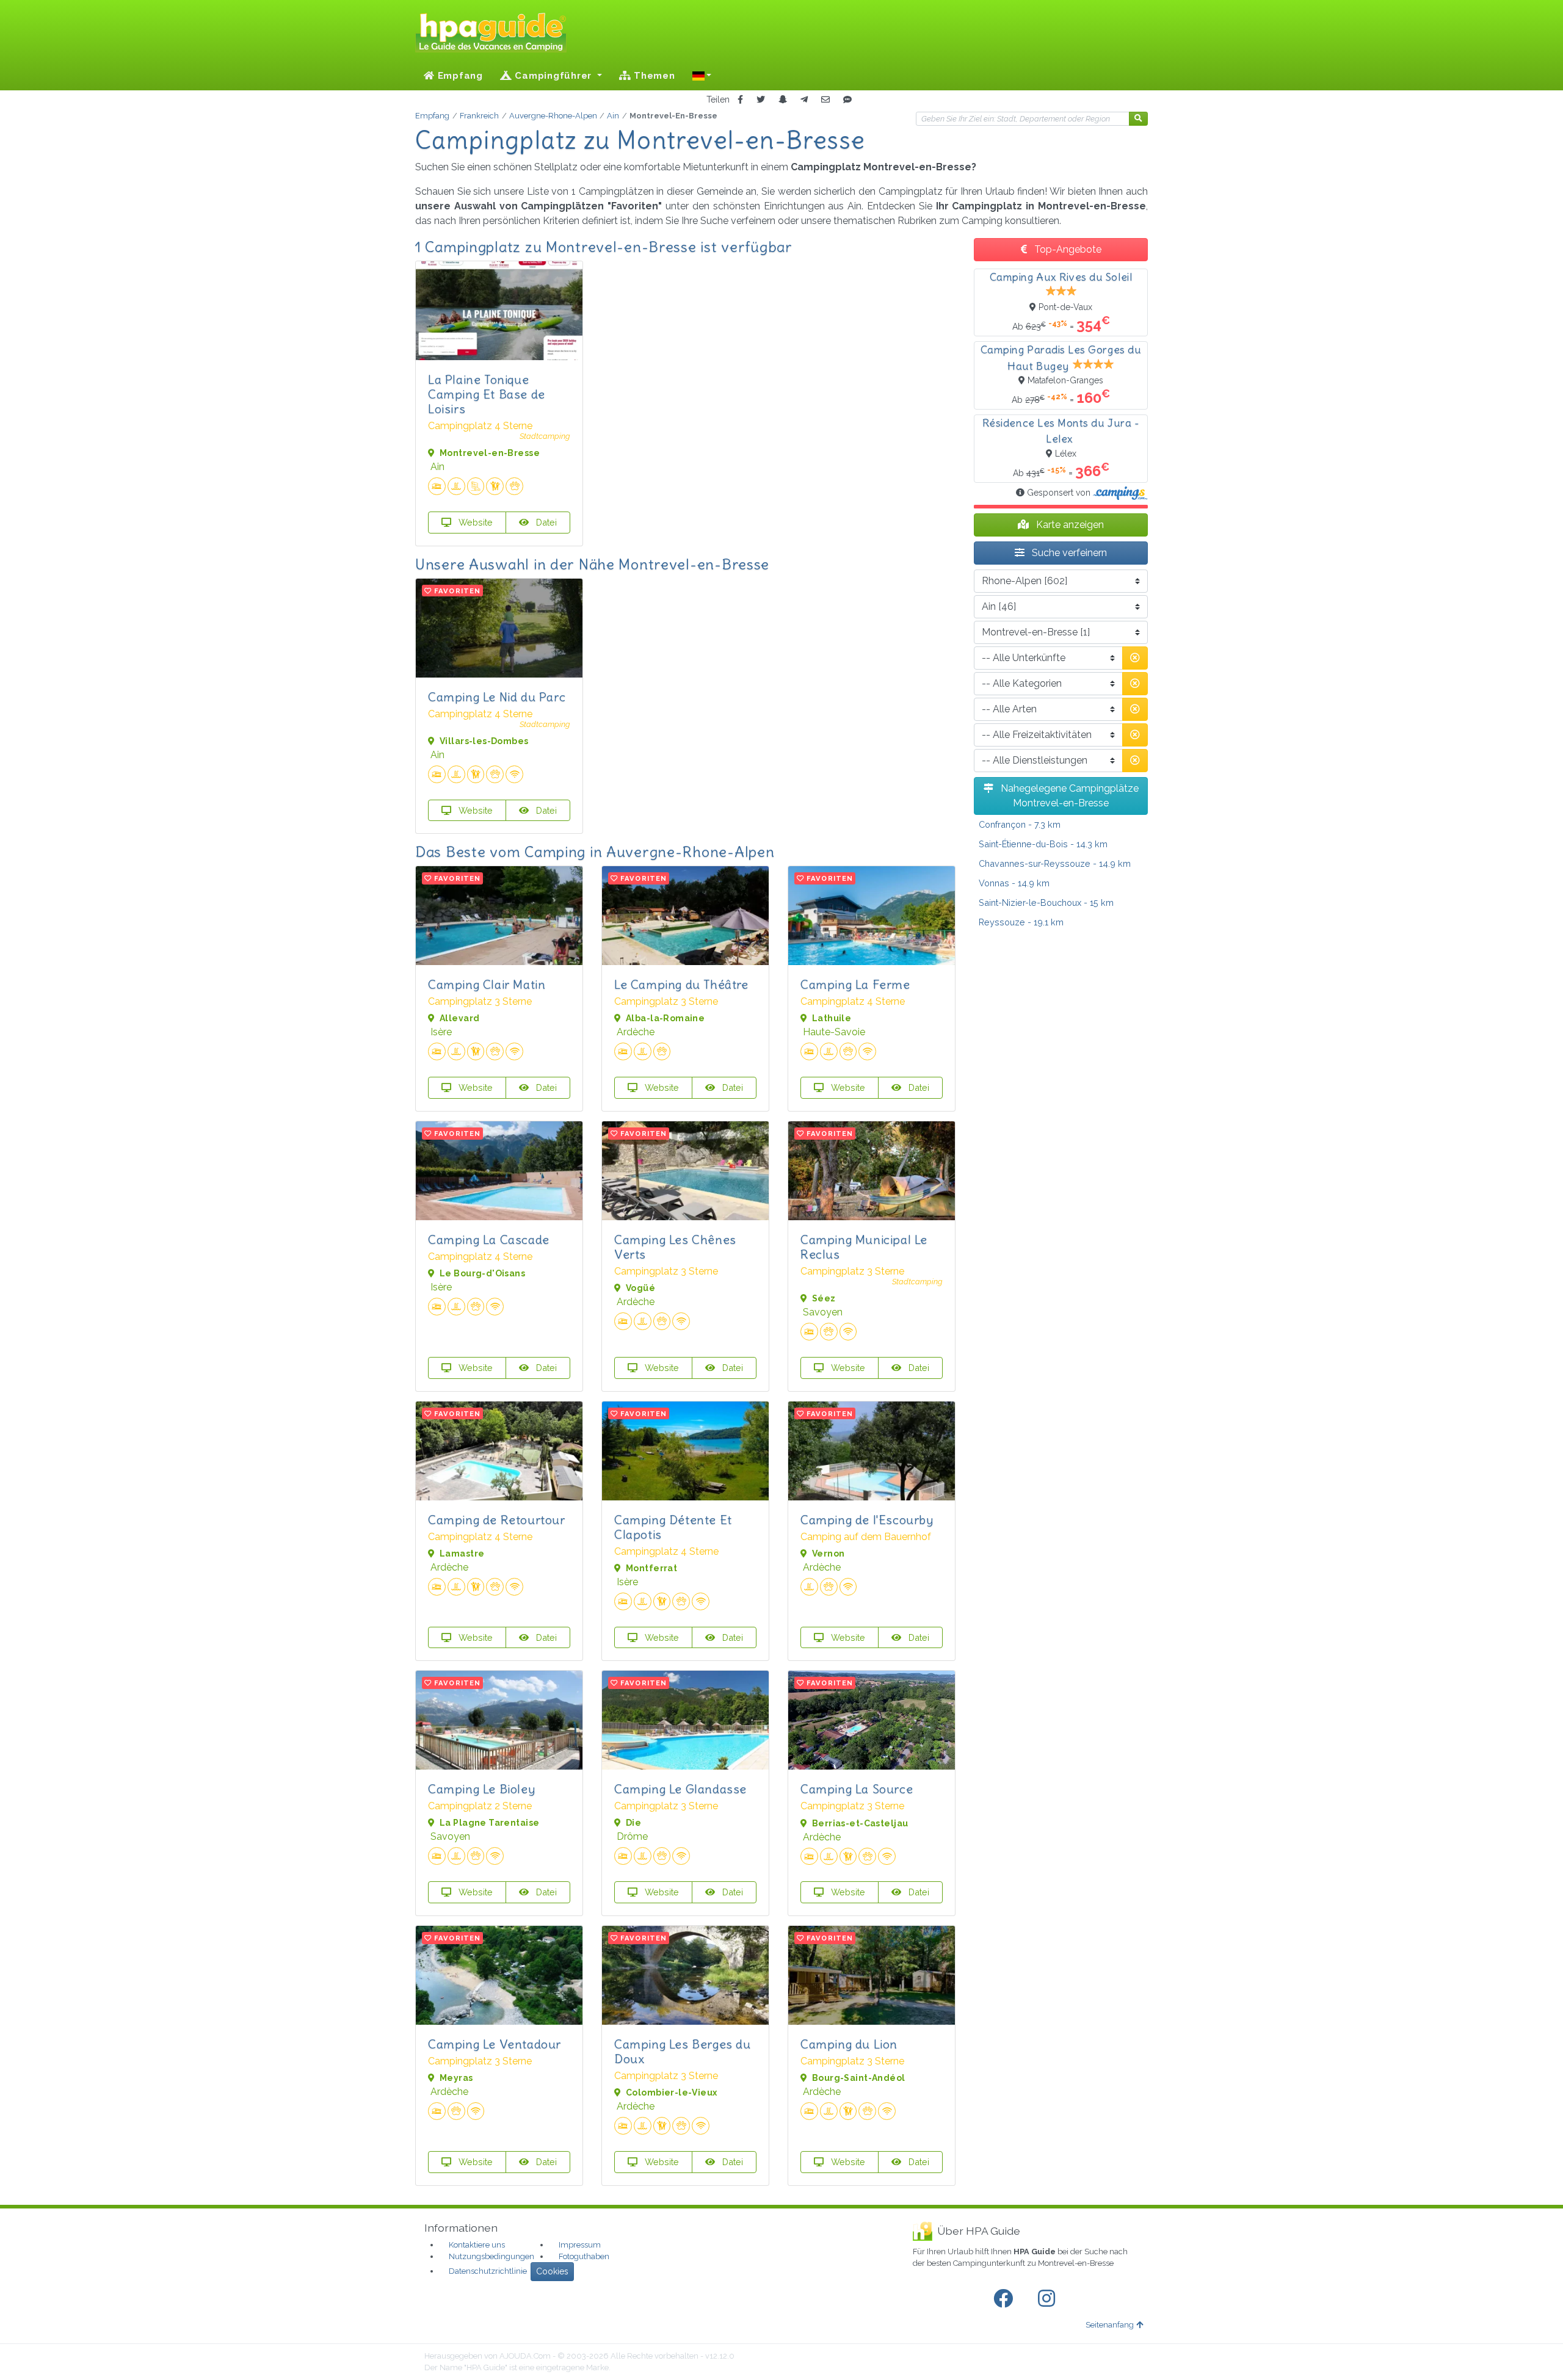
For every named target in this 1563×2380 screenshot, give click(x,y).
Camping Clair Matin (487, 984)
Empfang (459, 76)
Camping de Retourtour (497, 1520)
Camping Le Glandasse (680, 1789)
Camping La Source (857, 1789)
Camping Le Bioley (481, 1789)
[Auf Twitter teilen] (761, 100)
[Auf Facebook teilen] (740, 100)
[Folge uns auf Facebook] (1006, 2299)
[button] (702, 76)
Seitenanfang (1110, 2325)
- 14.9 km (1055, 863)
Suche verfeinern (1068, 553)
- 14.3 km (1043, 844)
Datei (545, 522)
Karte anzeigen (1069, 525)
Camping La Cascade (489, 1239)
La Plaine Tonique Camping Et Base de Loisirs (487, 394)
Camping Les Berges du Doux (683, 2051)
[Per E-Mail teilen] (825, 100)
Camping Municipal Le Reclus (864, 1247)
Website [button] (474, 522)
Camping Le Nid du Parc (497, 697)
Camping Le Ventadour (495, 2044)
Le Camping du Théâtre (681, 984)
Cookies (552, 2271)
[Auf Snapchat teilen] (783, 100)
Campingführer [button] (553, 76)
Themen (653, 76)
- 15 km (1046, 902)
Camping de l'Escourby (867, 1520)
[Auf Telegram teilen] (804, 100)
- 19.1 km (1021, 922)
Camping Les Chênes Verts (675, 1247)
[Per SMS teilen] (847, 100)
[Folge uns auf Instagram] (1049, 2299)
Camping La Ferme (855, 984)
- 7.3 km (1020, 824)
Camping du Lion (849, 2044)
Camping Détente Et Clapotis (673, 1527)
